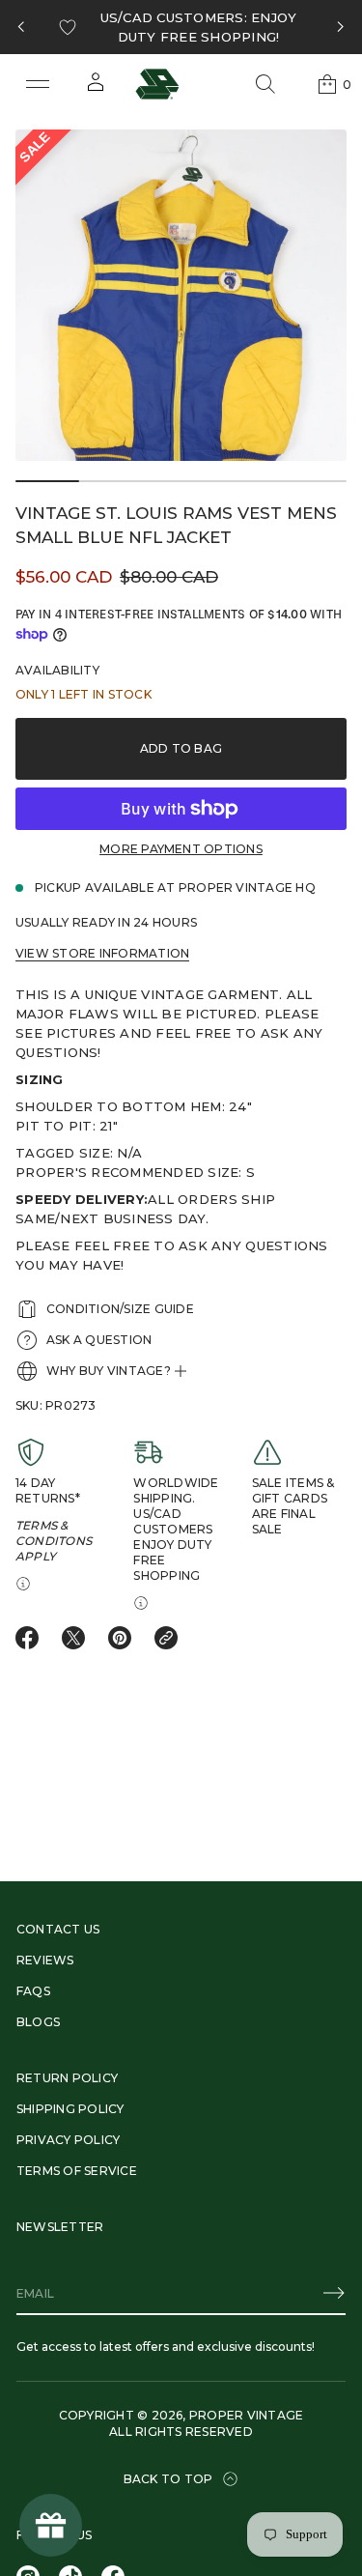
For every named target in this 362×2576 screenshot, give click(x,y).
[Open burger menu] (38, 84)
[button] (265, 84)
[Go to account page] (96, 88)
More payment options (181, 849)
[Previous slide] (21, 27)
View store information (102, 953)
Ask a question (99, 1340)
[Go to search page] (265, 84)
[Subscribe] (334, 2293)
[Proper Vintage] (157, 84)
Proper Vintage (246, 2415)
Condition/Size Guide (120, 1309)
